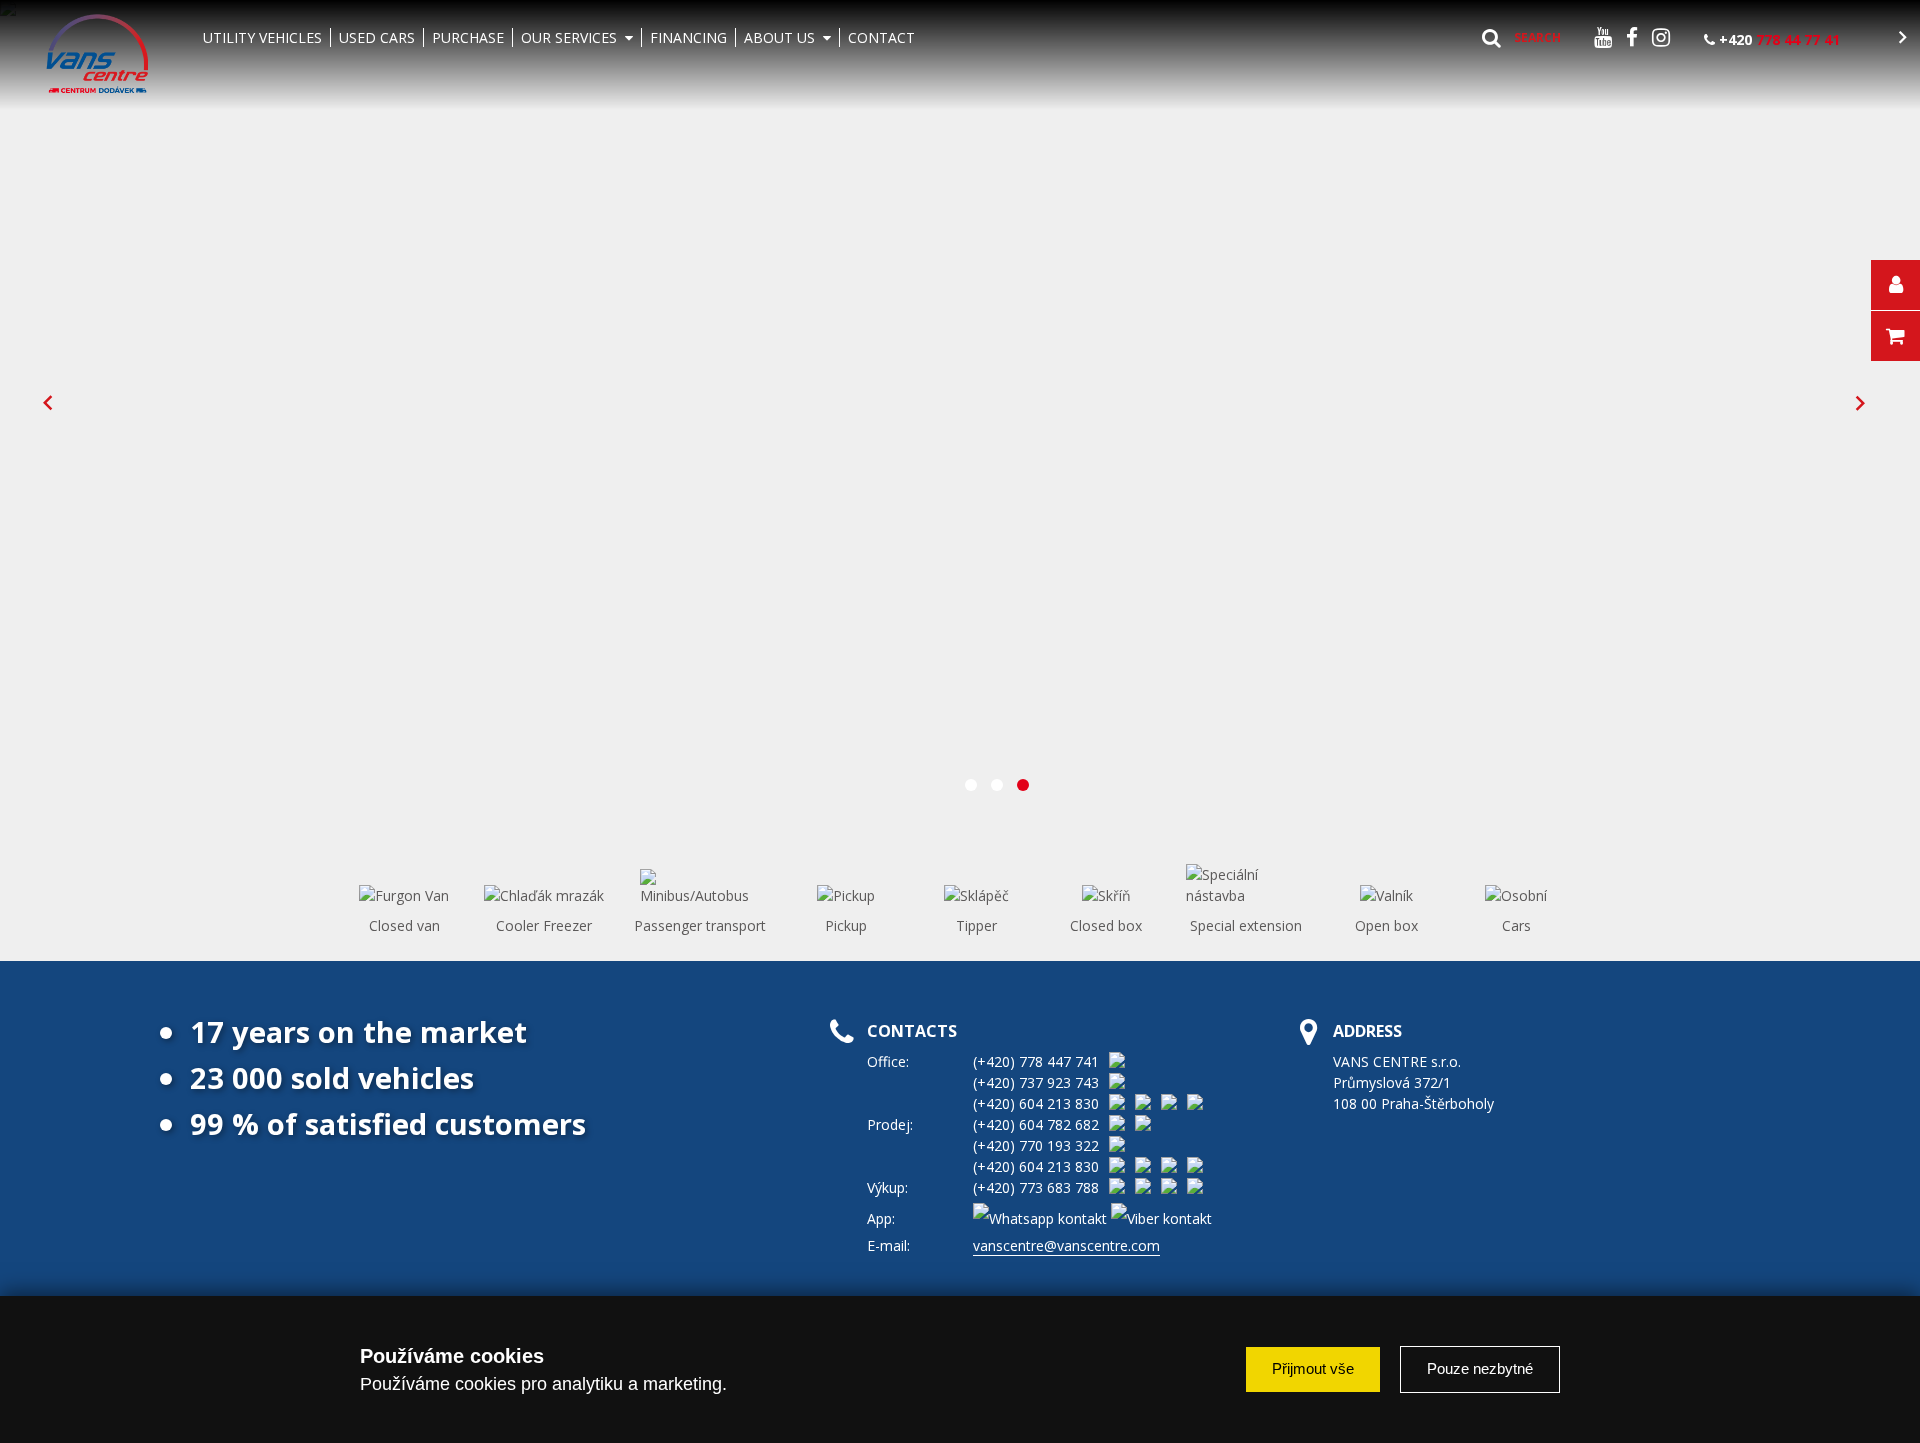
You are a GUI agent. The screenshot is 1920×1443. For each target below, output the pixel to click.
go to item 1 (971, 785)
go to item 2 (997, 785)
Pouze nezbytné (1480, 1368)
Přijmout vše (1313, 1368)
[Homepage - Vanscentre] (97, 55)
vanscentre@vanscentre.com (1066, 1245)
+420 (1777, 39)
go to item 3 (1023, 785)
